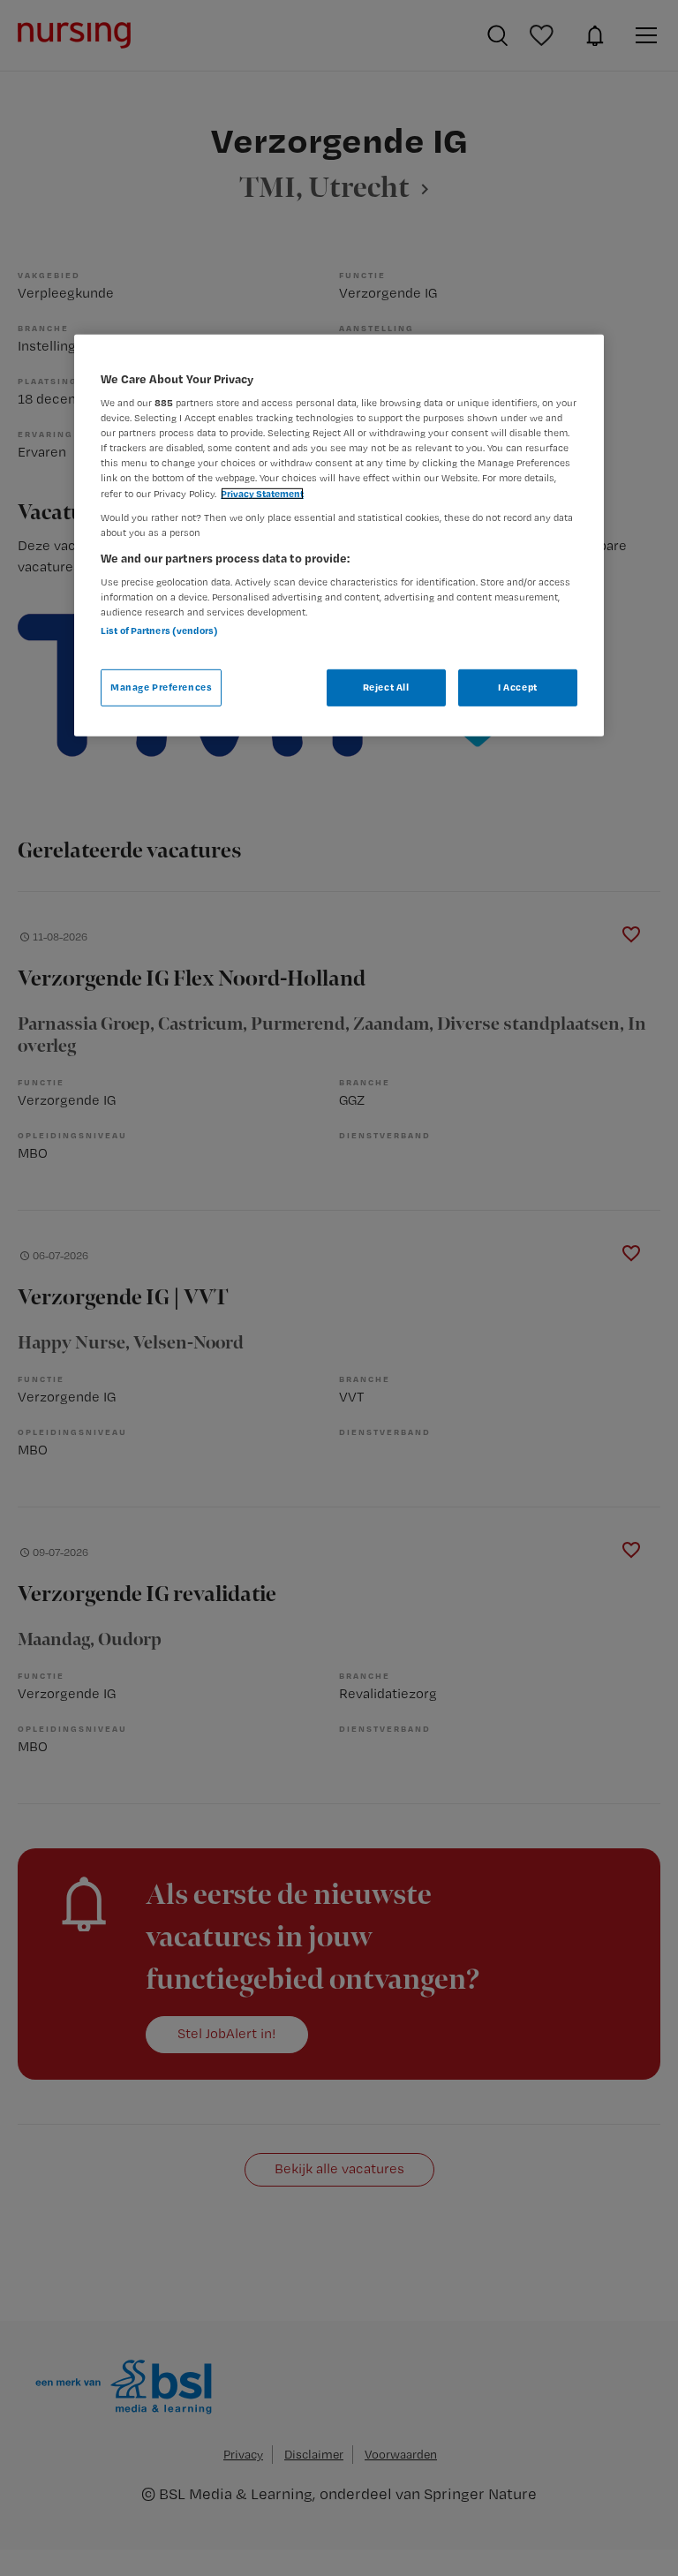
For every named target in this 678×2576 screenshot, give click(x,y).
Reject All (386, 687)
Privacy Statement (262, 493)
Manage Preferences (161, 687)
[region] (339, 535)
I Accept (518, 687)
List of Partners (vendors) (159, 631)
